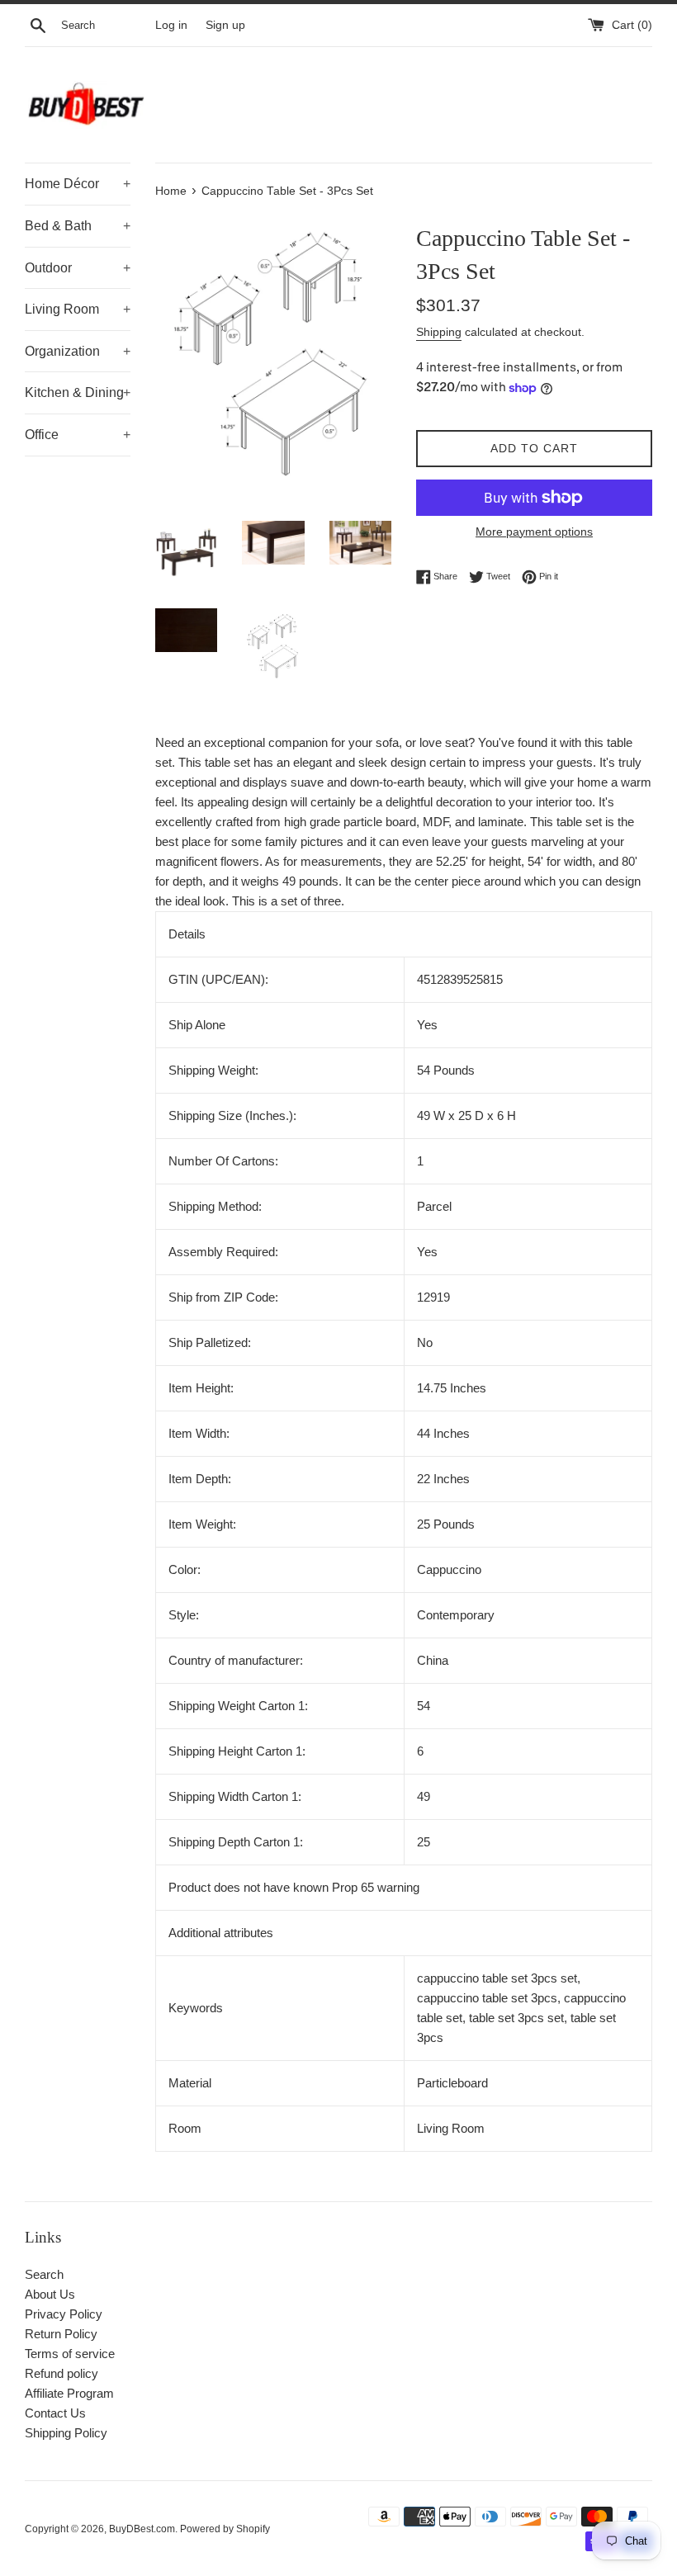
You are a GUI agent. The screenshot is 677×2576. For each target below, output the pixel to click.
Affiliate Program (69, 2393)
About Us (50, 2294)
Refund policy (62, 2373)
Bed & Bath (78, 226)
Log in (171, 25)
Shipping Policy (66, 2433)
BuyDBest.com (142, 2529)
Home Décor (78, 184)
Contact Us (55, 2413)
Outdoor (78, 268)
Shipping (439, 332)
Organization (78, 351)
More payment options (534, 532)
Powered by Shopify (225, 2529)
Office (78, 435)
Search (44, 2274)
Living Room (78, 309)
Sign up (225, 25)
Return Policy (61, 2334)
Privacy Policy (64, 2314)
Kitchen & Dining (78, 392)
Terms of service (70, 2354)
